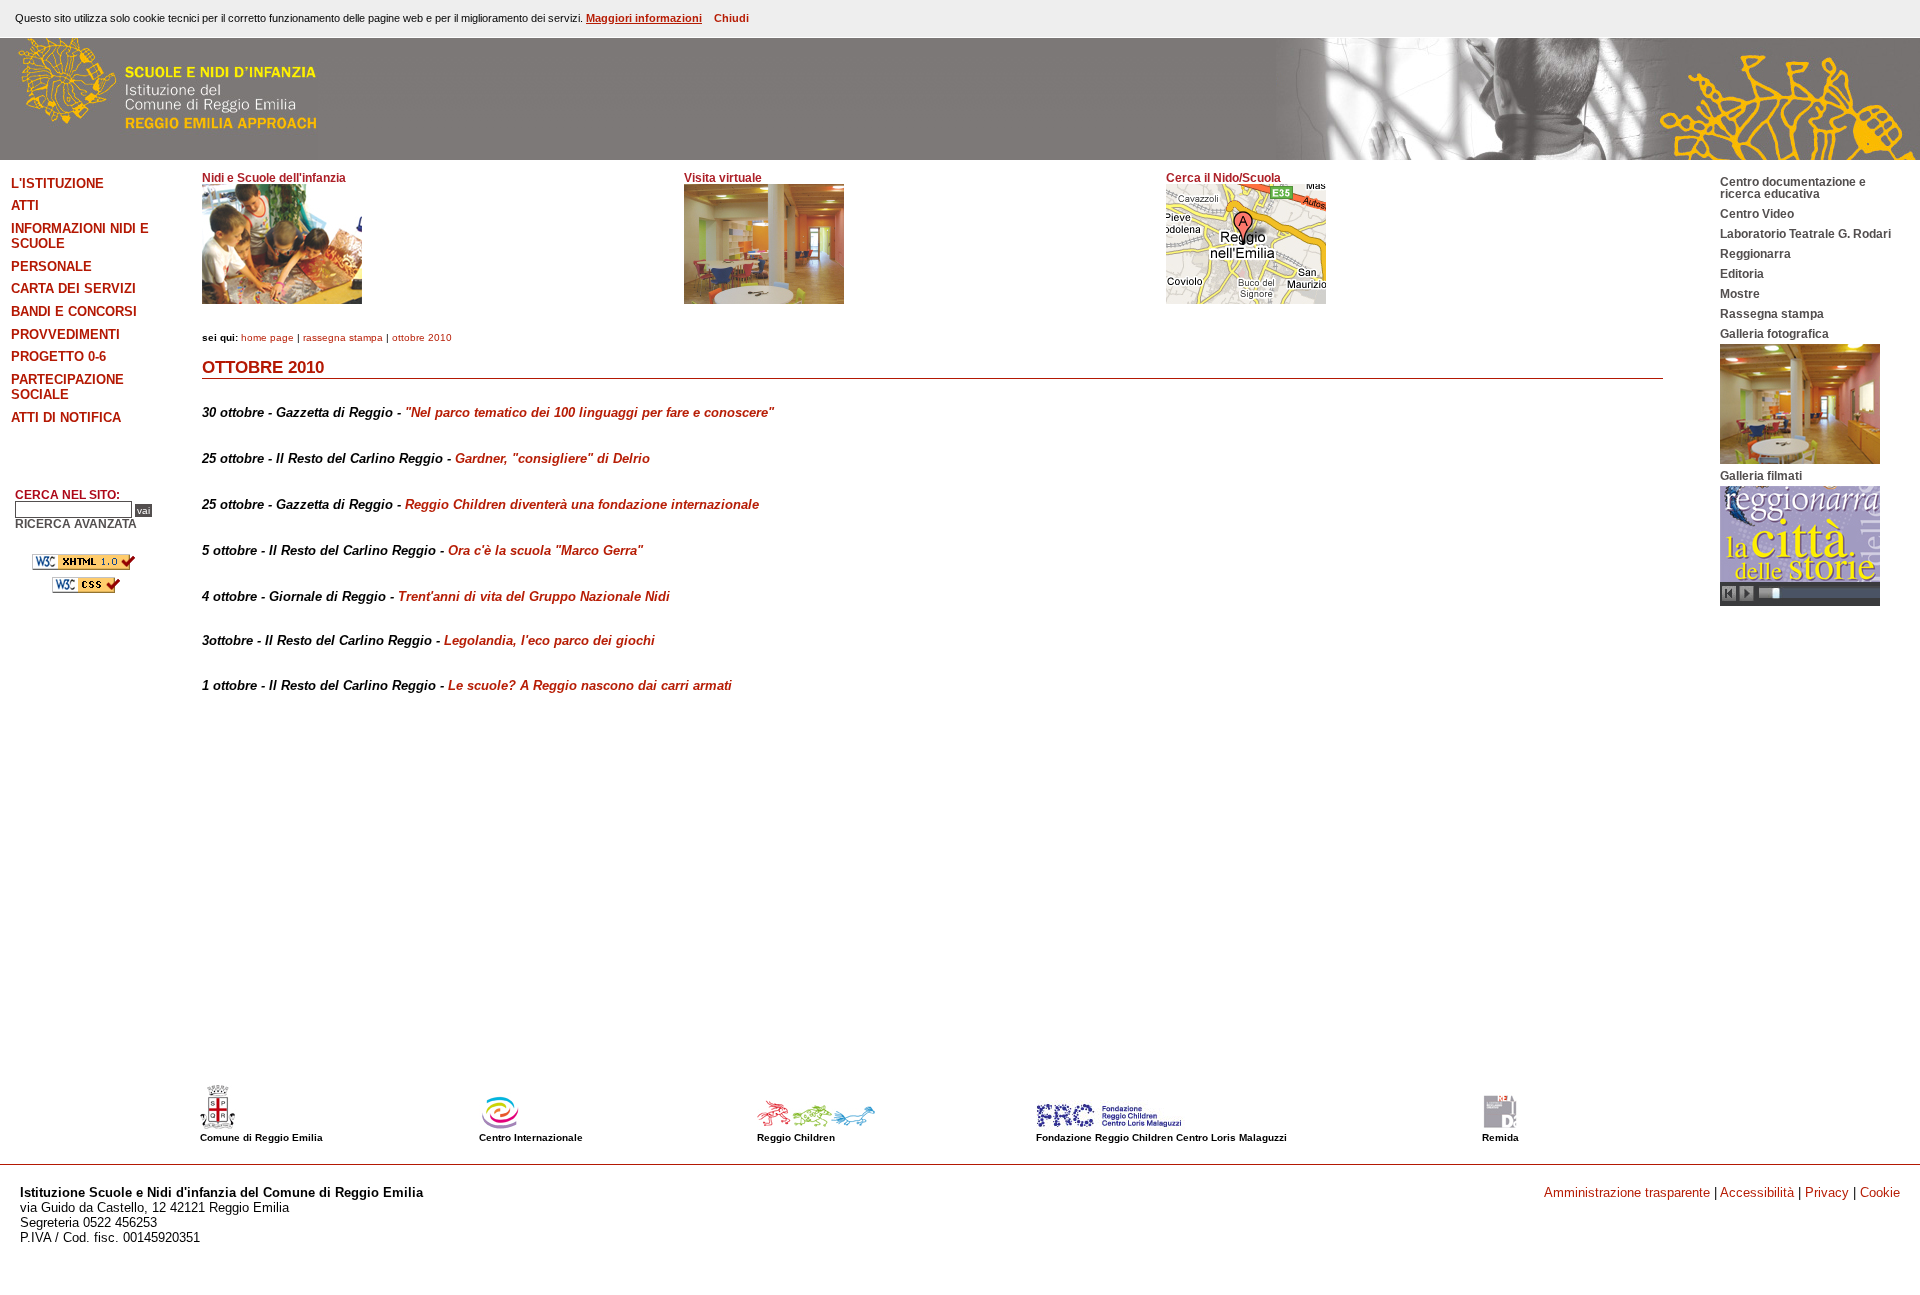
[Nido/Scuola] (1246, 300)
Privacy (1827, 1192)
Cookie (1880, 1192)
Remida (1500, 1137)
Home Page (267, 337)
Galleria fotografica (1774, 334)
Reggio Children (796, 1137)
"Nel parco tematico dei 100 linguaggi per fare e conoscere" (589, 412)
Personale (51, 266)
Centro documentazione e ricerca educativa (1793, 188)
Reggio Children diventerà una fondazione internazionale (582, 504)
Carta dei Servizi (73, 288)
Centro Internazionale (531, 1137)
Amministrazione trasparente (1627, 1192)
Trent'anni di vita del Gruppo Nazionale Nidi (534, 596)
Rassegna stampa (343, 337)
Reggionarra (1755, 254)
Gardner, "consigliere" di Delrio (552, 458)
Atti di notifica (66, 417)
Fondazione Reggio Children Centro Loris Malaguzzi (1161, 1137)
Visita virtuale (723, 178)
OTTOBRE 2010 (422, 337)
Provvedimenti (65, 334)
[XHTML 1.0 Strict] (85, 565)
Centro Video (1757, 214)
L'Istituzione (57, 183)
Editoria (1742, 274)
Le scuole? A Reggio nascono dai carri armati (590, 685)
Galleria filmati (1761, 476)
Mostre (1740, 294)
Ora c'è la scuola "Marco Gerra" (545, 550)
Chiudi (731, 18)
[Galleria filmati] (1800, 602)
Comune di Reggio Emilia (261, 1137)
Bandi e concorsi (74, 311)
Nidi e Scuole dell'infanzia (274, 178)
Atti (25, 205)
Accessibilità (1757, 1192)
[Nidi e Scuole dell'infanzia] (282, 300)
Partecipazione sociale (67, 387)
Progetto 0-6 (58, 356)
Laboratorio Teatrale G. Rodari (1805, 234)
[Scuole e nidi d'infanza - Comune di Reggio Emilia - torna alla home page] (159, 155)
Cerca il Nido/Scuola (1223, 178)
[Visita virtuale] (764, 300)
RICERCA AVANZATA (76, 524)
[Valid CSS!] (85, 588)
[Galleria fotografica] (1800, 460)
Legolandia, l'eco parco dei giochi (549, 640)
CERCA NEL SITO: (67, 495)
